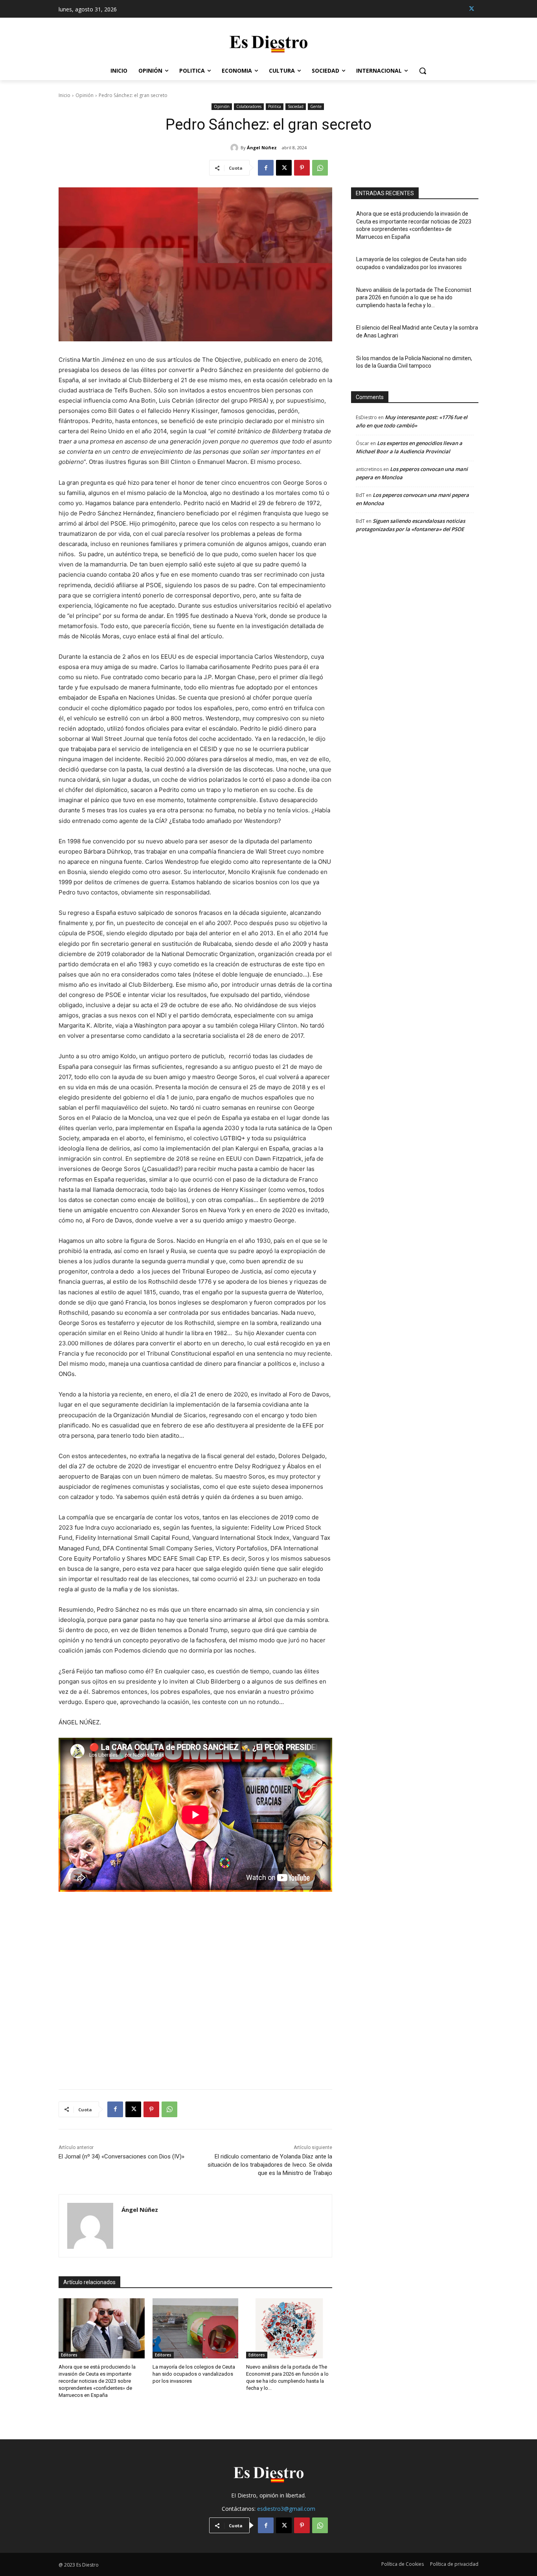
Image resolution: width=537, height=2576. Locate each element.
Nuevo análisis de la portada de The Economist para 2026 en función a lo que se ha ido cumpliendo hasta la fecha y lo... (414, 298)
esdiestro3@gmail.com (286, 2509)
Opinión (85, 95)
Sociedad (296, 106)
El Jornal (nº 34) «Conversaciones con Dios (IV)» (121, 2156)
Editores (69, 2355)
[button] (423, 71)
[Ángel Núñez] (235, 148)
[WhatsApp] (320, 168)
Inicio (64, 95)
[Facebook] (266, 168)
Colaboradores (249, 106)
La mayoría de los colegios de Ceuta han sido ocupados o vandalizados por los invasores (194, 2374)
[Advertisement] (195, 1987)
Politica (275, 106)
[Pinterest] (302, 168)
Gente (316, 106)
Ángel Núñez (262, 147)
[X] (472, 9)
